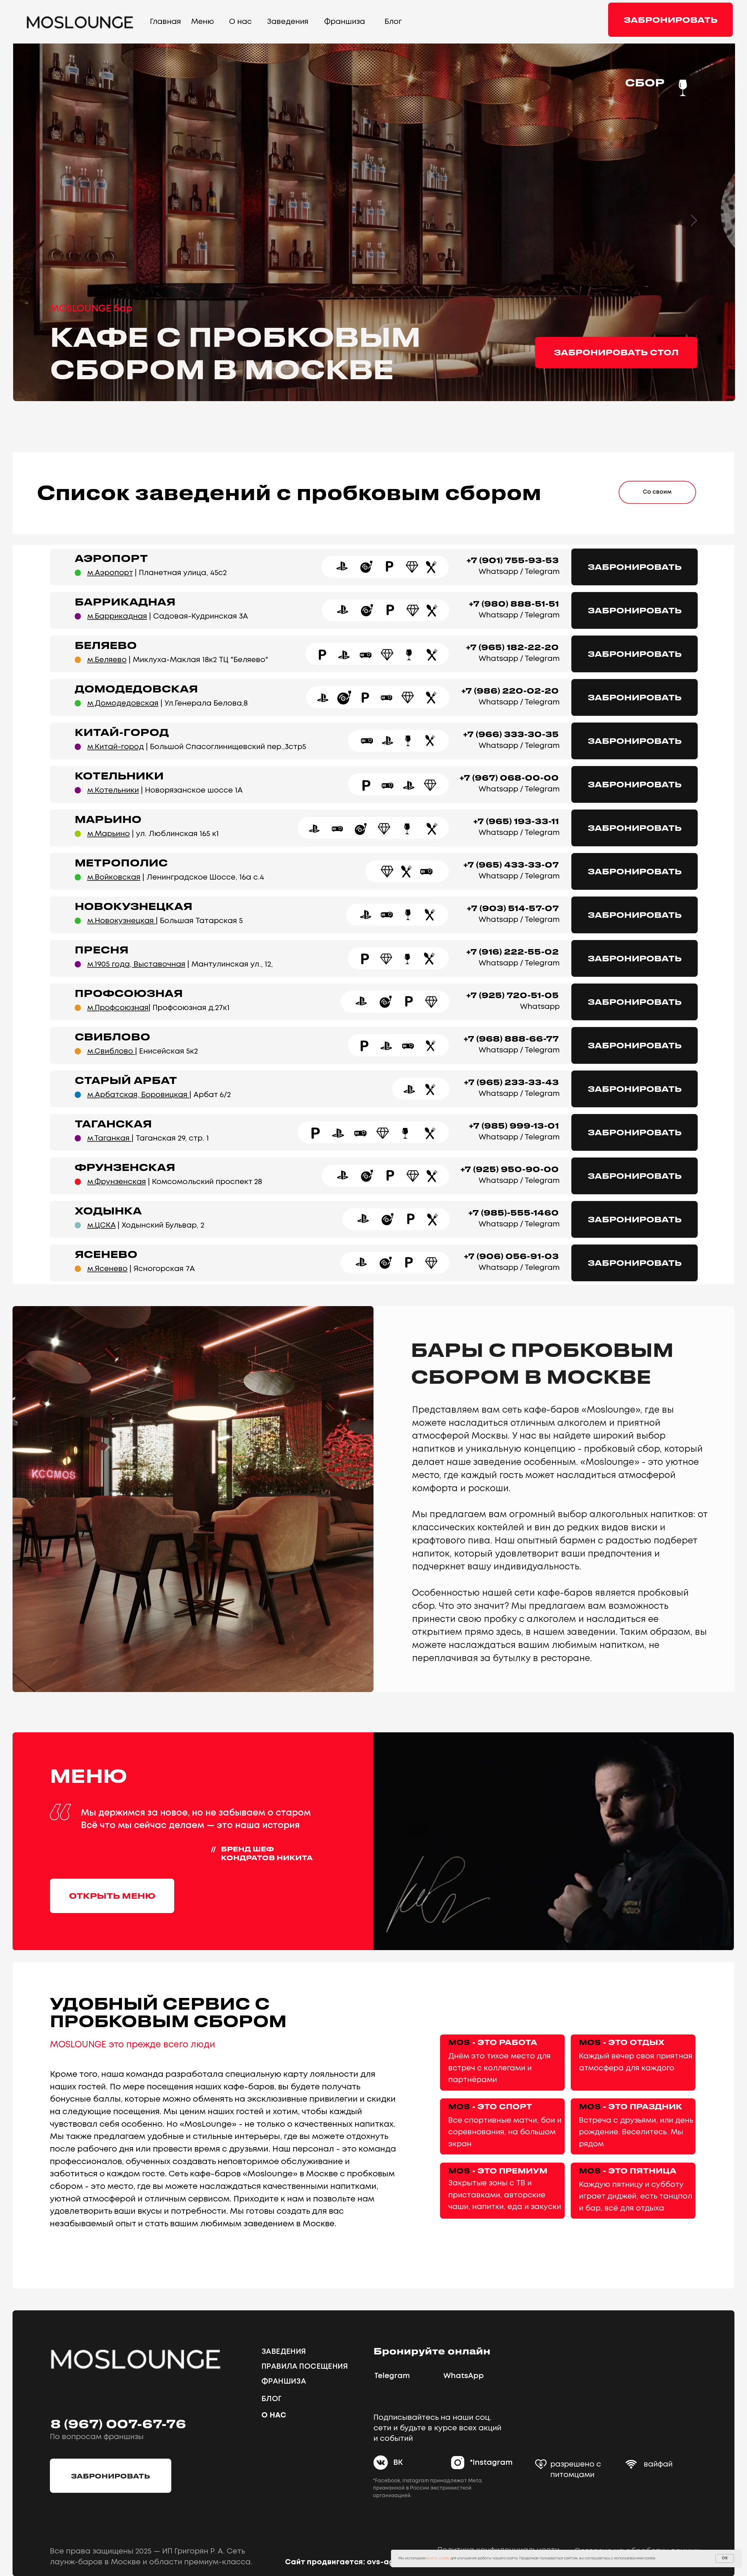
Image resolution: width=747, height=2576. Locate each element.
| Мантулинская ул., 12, (180, 964)
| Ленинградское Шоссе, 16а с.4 (176, 877)
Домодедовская (136, 689)
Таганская (113, 1123)
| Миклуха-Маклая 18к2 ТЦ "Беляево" (178, 660)
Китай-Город (122, 732)
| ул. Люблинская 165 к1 (153, 834)
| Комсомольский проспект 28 (175, 1182)
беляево (106, 645)
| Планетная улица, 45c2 (157, 573)
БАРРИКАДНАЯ (125, 602)
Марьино (108, 819)
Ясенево (106, 1254)
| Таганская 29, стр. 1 (148, 1138)
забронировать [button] (671, 20)
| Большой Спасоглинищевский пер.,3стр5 (197, 747)
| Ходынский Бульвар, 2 (146, 1225)
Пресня (102, 950)
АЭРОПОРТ (111, 558)
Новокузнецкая (133, 906)
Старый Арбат (126, 1080)
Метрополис (121, 863)
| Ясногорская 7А (141, 1269)
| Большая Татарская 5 (165, 921)
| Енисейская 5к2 (143, 1051)
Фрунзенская (125, 1167)
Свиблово (112, 1037)
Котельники (119, 776)
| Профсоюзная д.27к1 (158, 1008)
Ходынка (108, 1210)
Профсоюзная (129, 993)
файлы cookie (438, 2558)
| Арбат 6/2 (159, 1095)
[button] (111, 2476)
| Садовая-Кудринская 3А (168, 616)
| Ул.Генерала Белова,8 (167, 703)
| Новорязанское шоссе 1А (165, 790)
